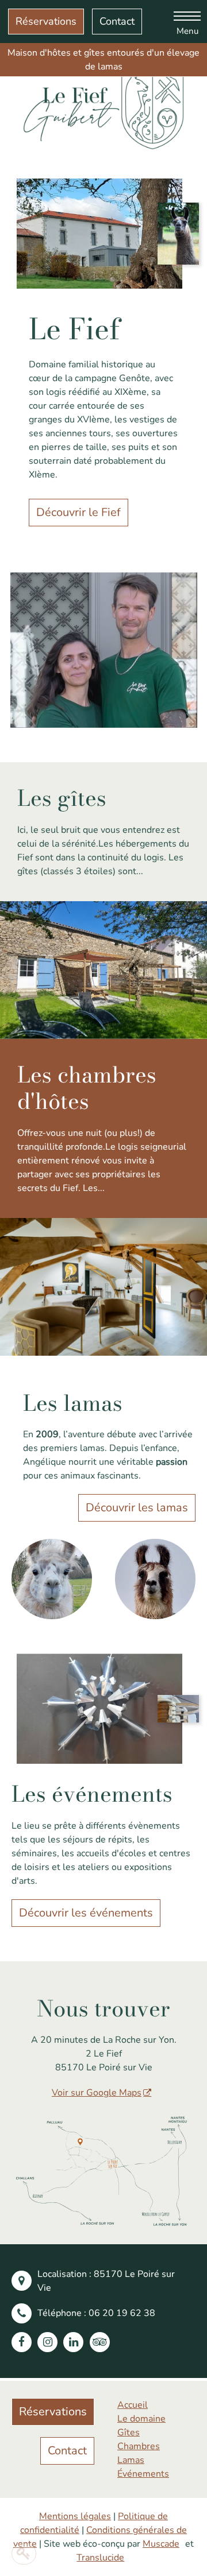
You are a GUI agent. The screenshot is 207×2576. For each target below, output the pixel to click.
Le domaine (141, 2419)
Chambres (139, 2446)
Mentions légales (75, 2516)
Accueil (133, 2405)
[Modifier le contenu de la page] (24, 2554)
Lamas (131, 2460)
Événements (143, 2474)
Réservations (46, 21)
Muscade (161, 2544)
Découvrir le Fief (78, 512)
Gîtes (129, 2433)
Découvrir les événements (86, 1913)
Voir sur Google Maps (97, 2093)
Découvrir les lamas (137, 1508)
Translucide (100, 2558)
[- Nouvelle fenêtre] (24, 2342)
